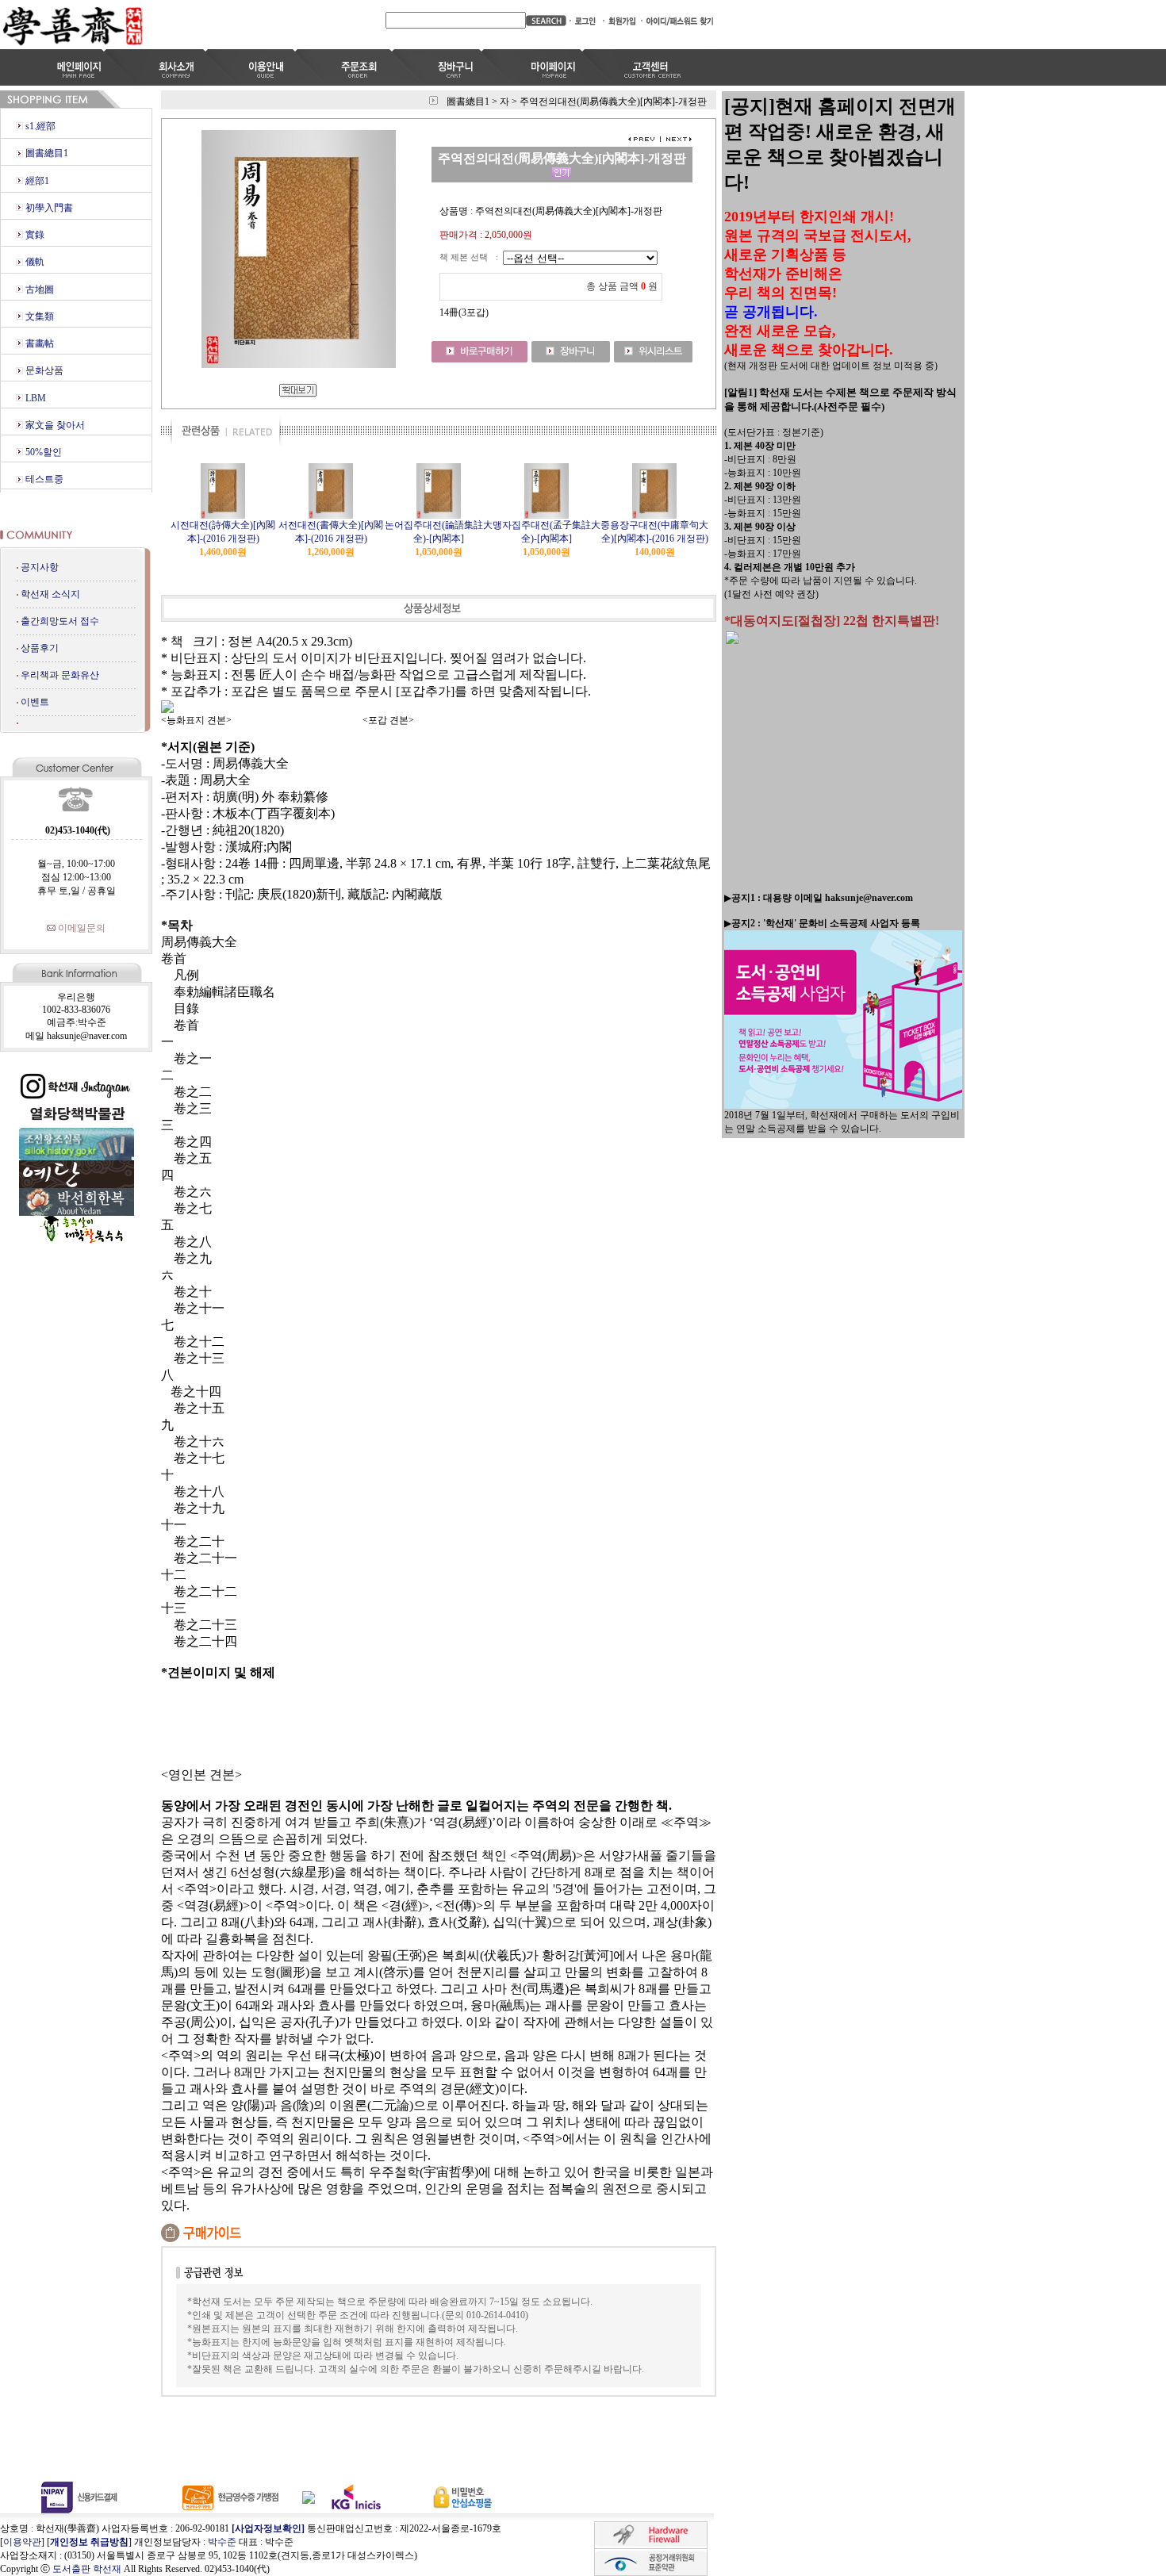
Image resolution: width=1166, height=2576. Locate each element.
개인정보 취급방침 (89, 2542)
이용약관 (22, 2542)
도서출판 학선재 (87, 2569)
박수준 (222, 2542)
